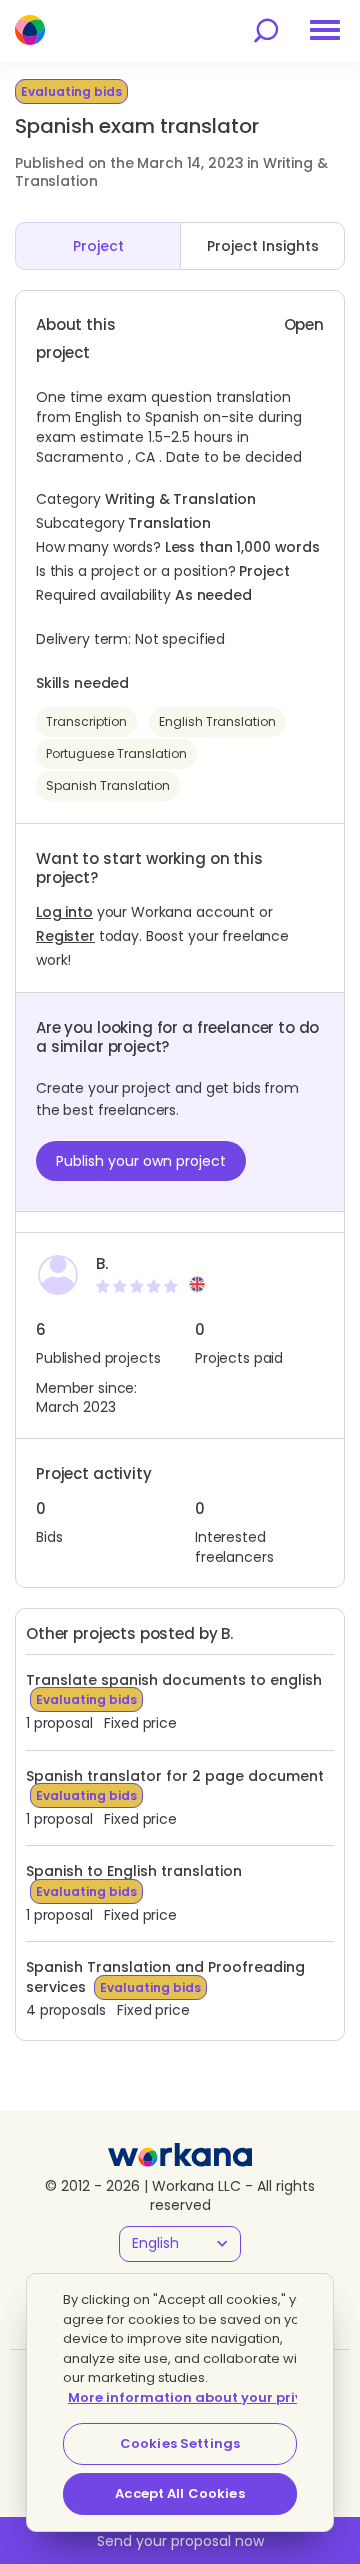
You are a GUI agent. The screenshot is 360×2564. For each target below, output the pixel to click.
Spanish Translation (108, 785)
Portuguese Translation (116, 753)
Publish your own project (141, 1161)
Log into (64, 912)
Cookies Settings (180, 2443)
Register (65, 936)
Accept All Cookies (179, 2493)
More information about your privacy (198, 2397)
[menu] (325, 30)
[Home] (30, 30)
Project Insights (263, 246)
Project (98, 246)
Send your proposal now (180, 2541)
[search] (266, 30)
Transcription (86, 721)
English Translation (217, 721)
